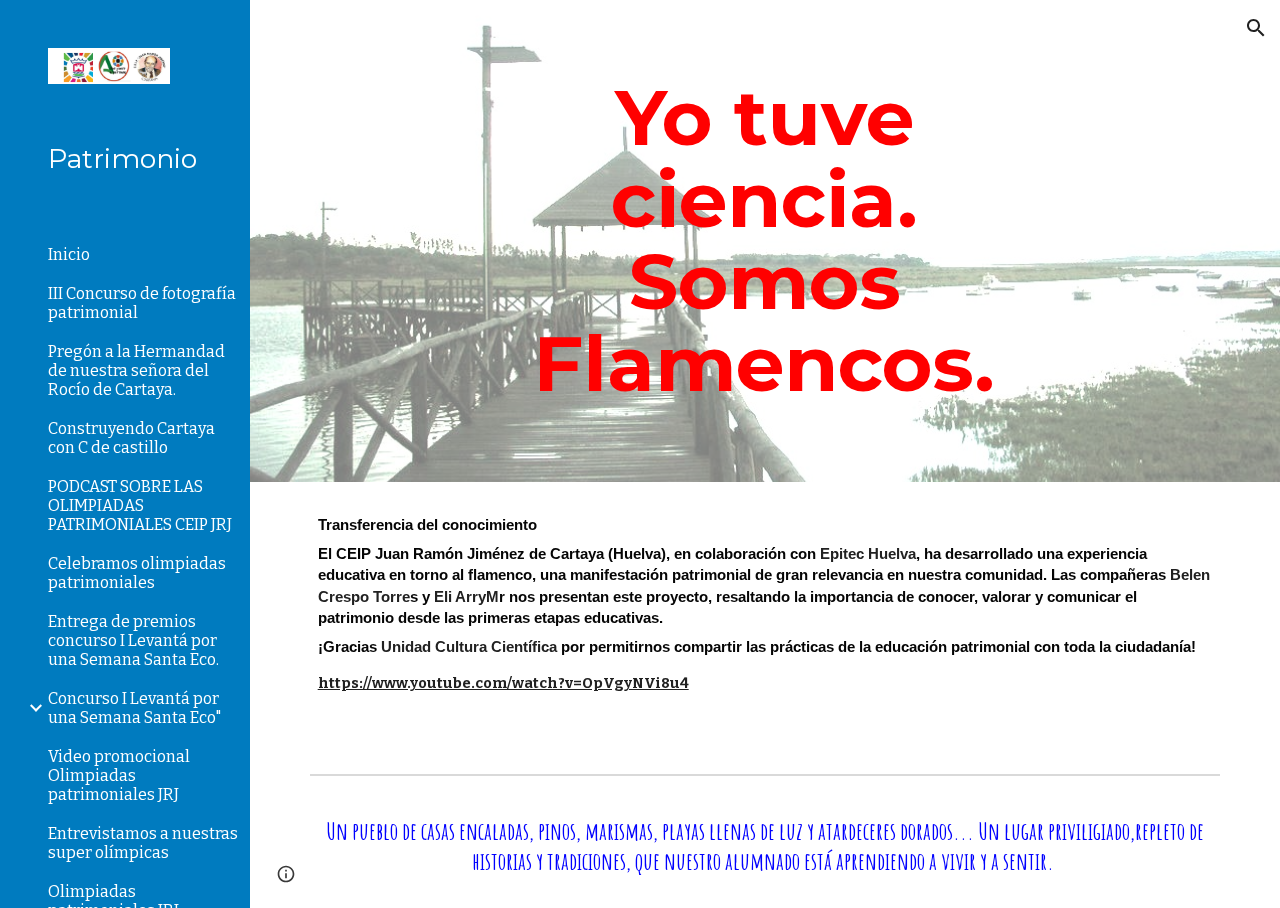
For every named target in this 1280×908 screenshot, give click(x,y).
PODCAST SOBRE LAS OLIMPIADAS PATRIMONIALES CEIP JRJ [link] (140, 505)
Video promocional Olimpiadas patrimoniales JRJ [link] (119, 775)
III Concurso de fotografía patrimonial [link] (142, 303)
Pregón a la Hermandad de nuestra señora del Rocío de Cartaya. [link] (136, 370)
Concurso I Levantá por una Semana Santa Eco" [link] (134, 708)
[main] (764, 241)
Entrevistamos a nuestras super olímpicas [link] (143, 843)
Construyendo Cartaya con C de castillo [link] (131, 438)
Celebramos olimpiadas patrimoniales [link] (137, 573)
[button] (1256, 28)
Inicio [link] (69, 254)
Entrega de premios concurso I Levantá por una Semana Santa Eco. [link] (133, 640)
